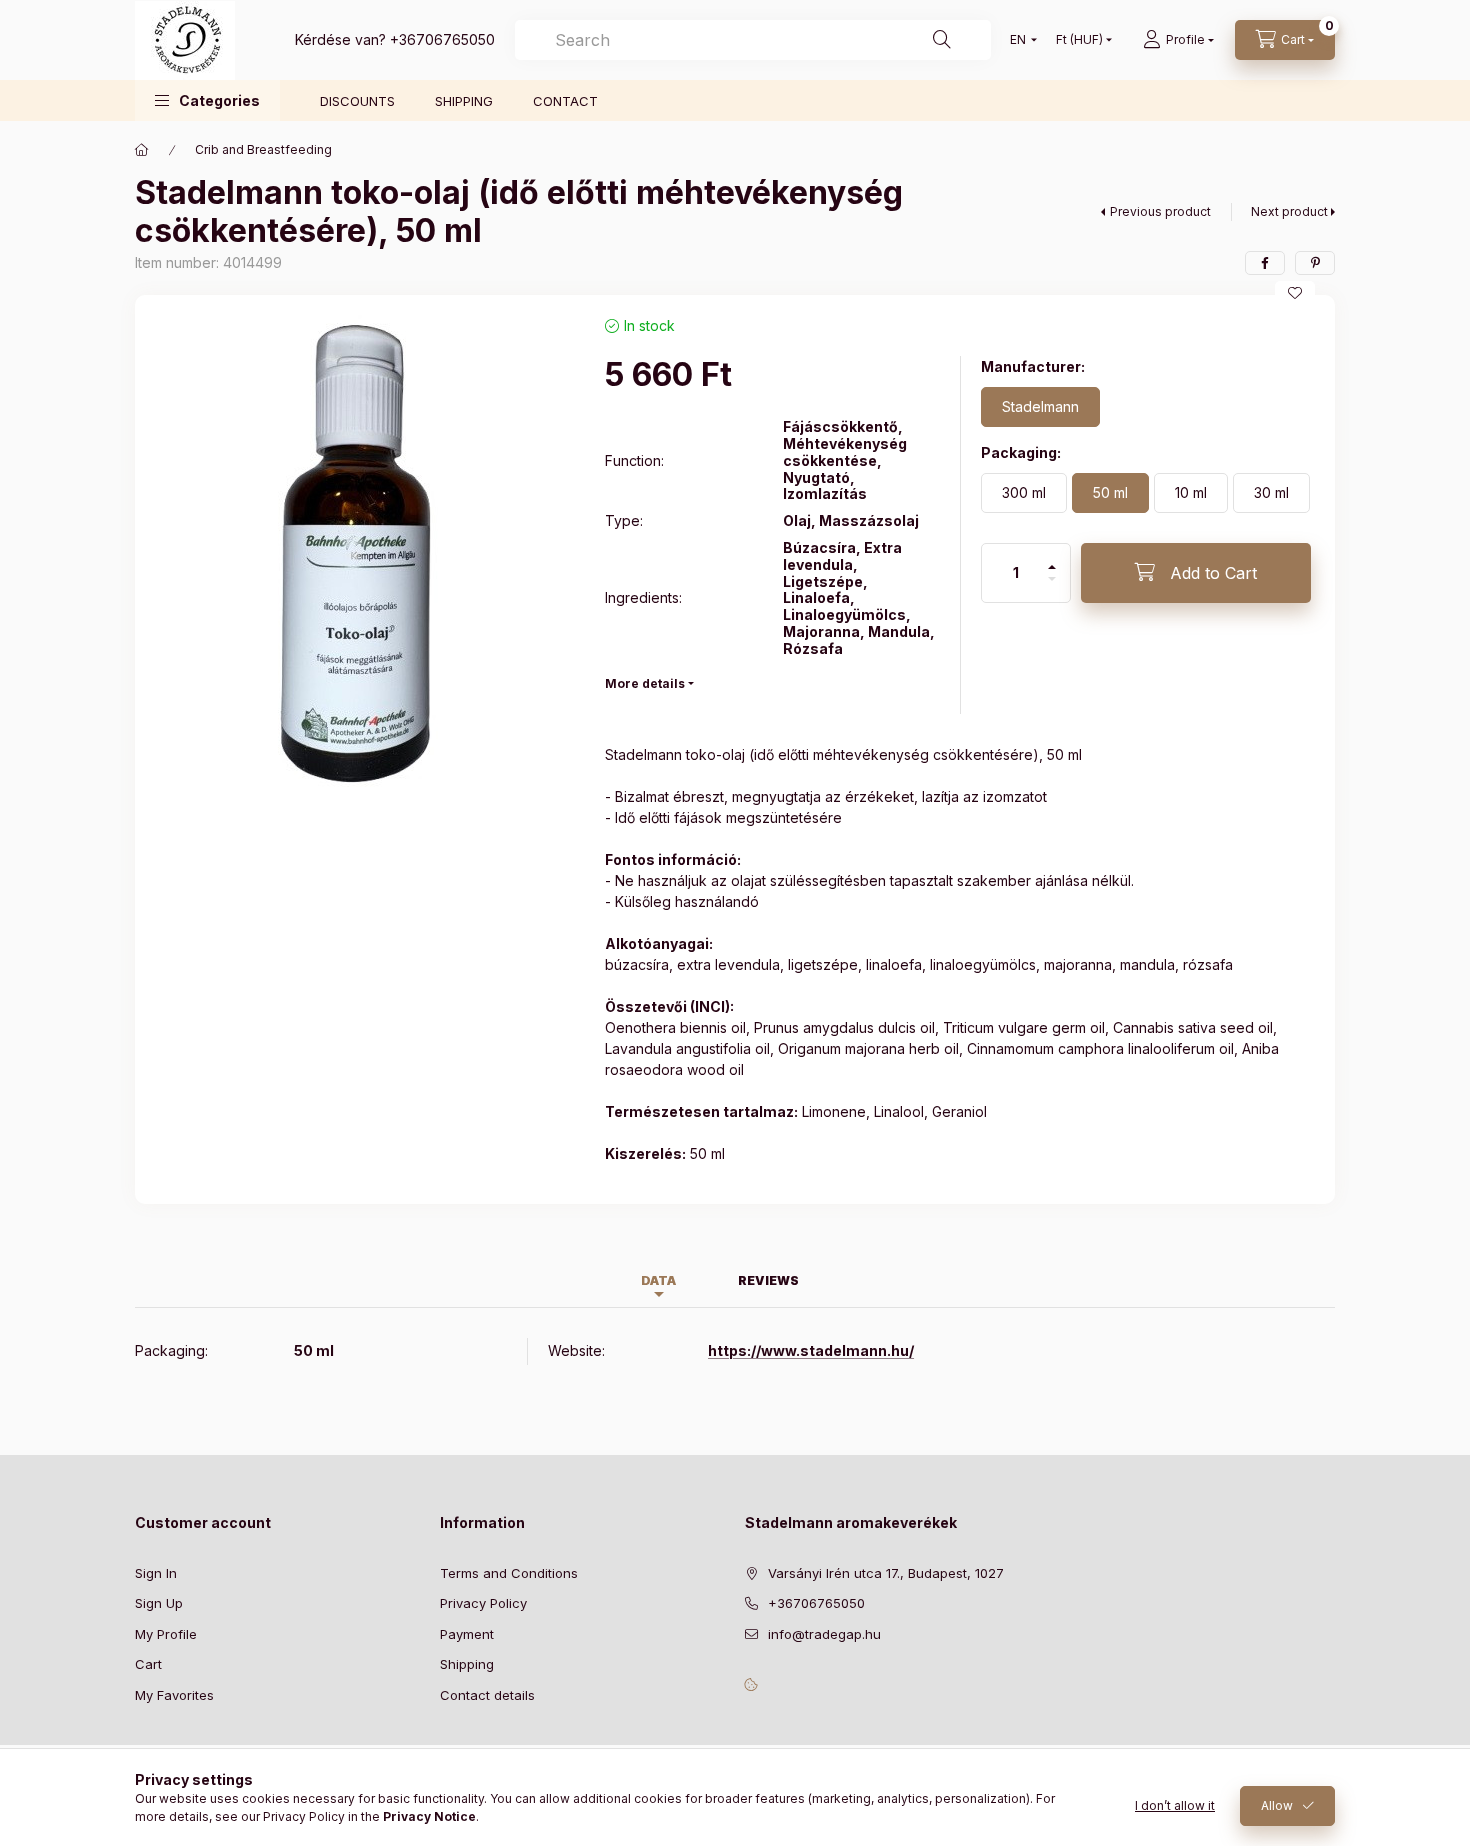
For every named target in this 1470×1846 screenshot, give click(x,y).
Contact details (487, 1695)
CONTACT (565, 101)
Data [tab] (658, 1280)
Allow (1277, 1805)
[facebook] (1265, 263)
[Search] (942, 40)
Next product (1289, 211)
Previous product (1160, 211)
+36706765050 (442, 39)
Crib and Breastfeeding (263, 149)
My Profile (166, 1634)
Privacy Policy (483, 1603)
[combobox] (753, 40)
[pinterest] (1315, 263)
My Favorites (174, 1695)
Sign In (156, 1573)
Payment (467, 1634)
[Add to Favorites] (1295, 293)
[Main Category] (142, 150)
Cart (148, 1664)
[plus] (1052, 558)
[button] (207, 100)
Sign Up (159, 1603)
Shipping (467, 1664)
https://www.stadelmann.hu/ (811, 1350)
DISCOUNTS (357, 101)
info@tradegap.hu (824, 1634)
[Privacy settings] (751, 1684)
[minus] (1052, 587)
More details (645, 683)
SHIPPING (464, 101)
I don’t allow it (1175, 1805)
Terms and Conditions (509, 1573)
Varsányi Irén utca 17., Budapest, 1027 (886, 1573)
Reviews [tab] (768, 1280)
